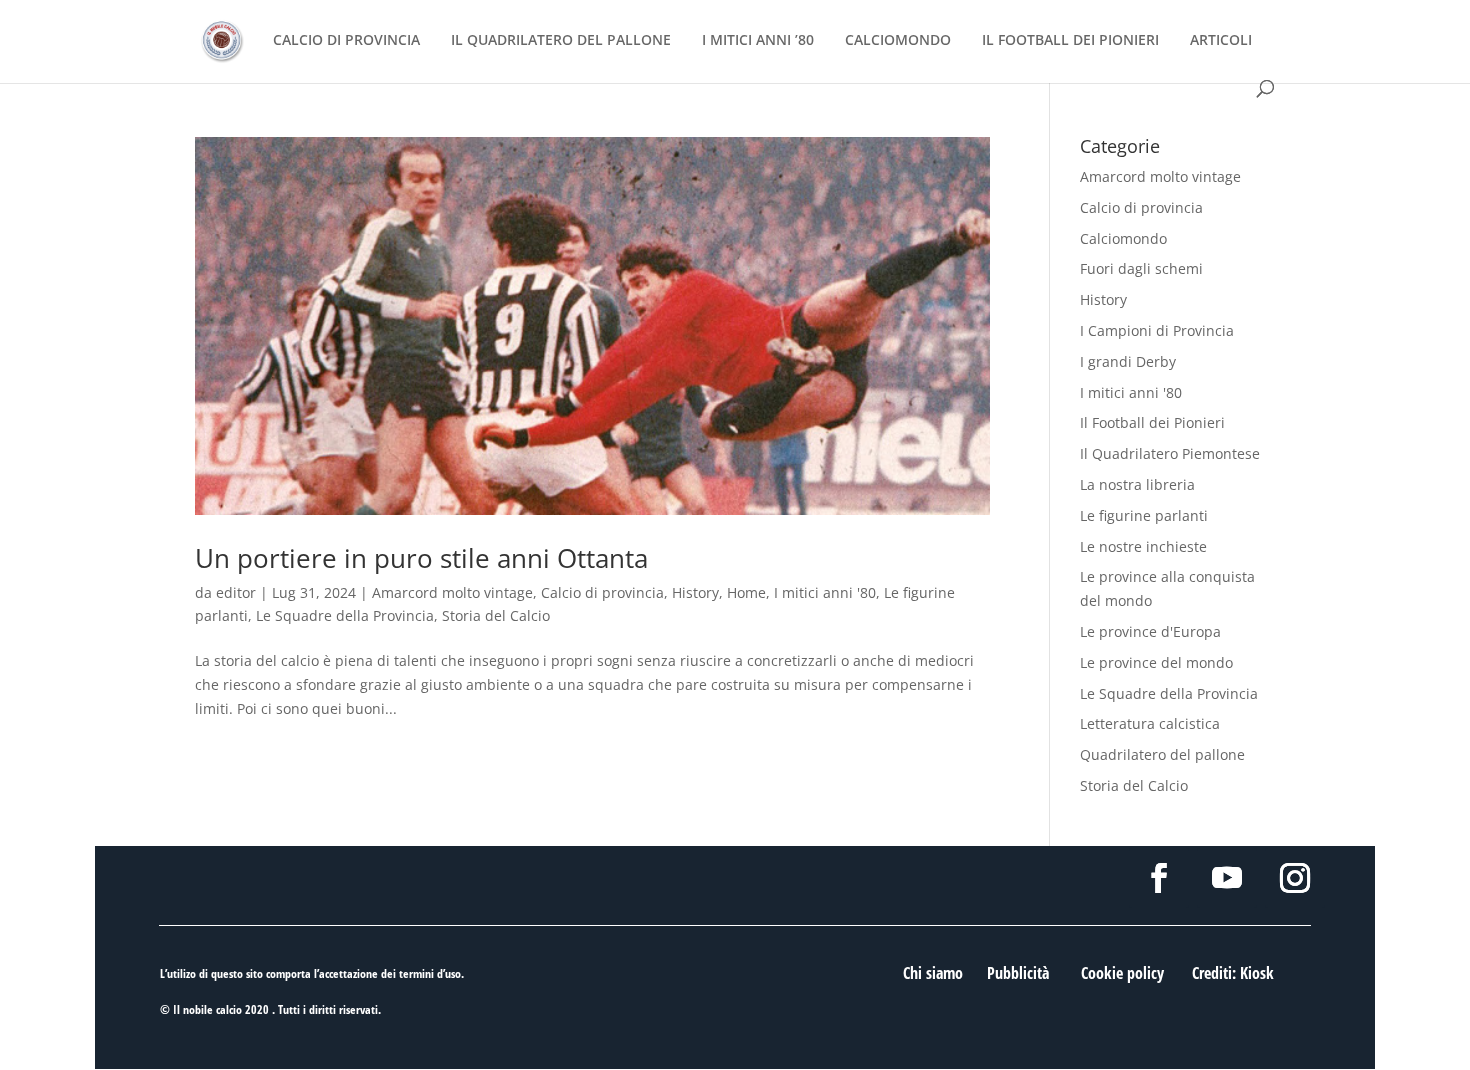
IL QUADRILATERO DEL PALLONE (561, 41)
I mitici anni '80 (825, 592)
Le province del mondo (1156, 662)
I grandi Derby (1128, 361)
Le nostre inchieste (1143, 546)
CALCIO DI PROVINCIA (346, 41)
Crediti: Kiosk (1233, 973)
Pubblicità (1018, 973)
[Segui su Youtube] (1227, 878)
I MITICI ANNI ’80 (758, 41)
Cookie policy (1122, 973)
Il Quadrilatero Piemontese (1170, 453)
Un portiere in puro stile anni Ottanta (421, 558)
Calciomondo (1123, 238)
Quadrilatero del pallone (1162, 754)
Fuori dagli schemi (1141, 268)
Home (746, 592)
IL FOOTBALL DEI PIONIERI (1070, 41)
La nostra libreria (1137, 484)
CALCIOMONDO (898, 41)
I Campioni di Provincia (1157, 330)
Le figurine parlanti (1144, 515)
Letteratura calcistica (1150, 723)
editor (236, 592)
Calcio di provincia (602, 592)
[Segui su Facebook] (1159, 878)
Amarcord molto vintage (452, 592)
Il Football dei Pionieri (1152, 422)
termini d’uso (430, 973)
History (695, 592)
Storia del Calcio (496, 615)
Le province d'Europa (1150, 631)
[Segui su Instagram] (1295, 878)
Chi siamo (933, 973)
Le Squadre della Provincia (345, 615)
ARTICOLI (1221, 41)
